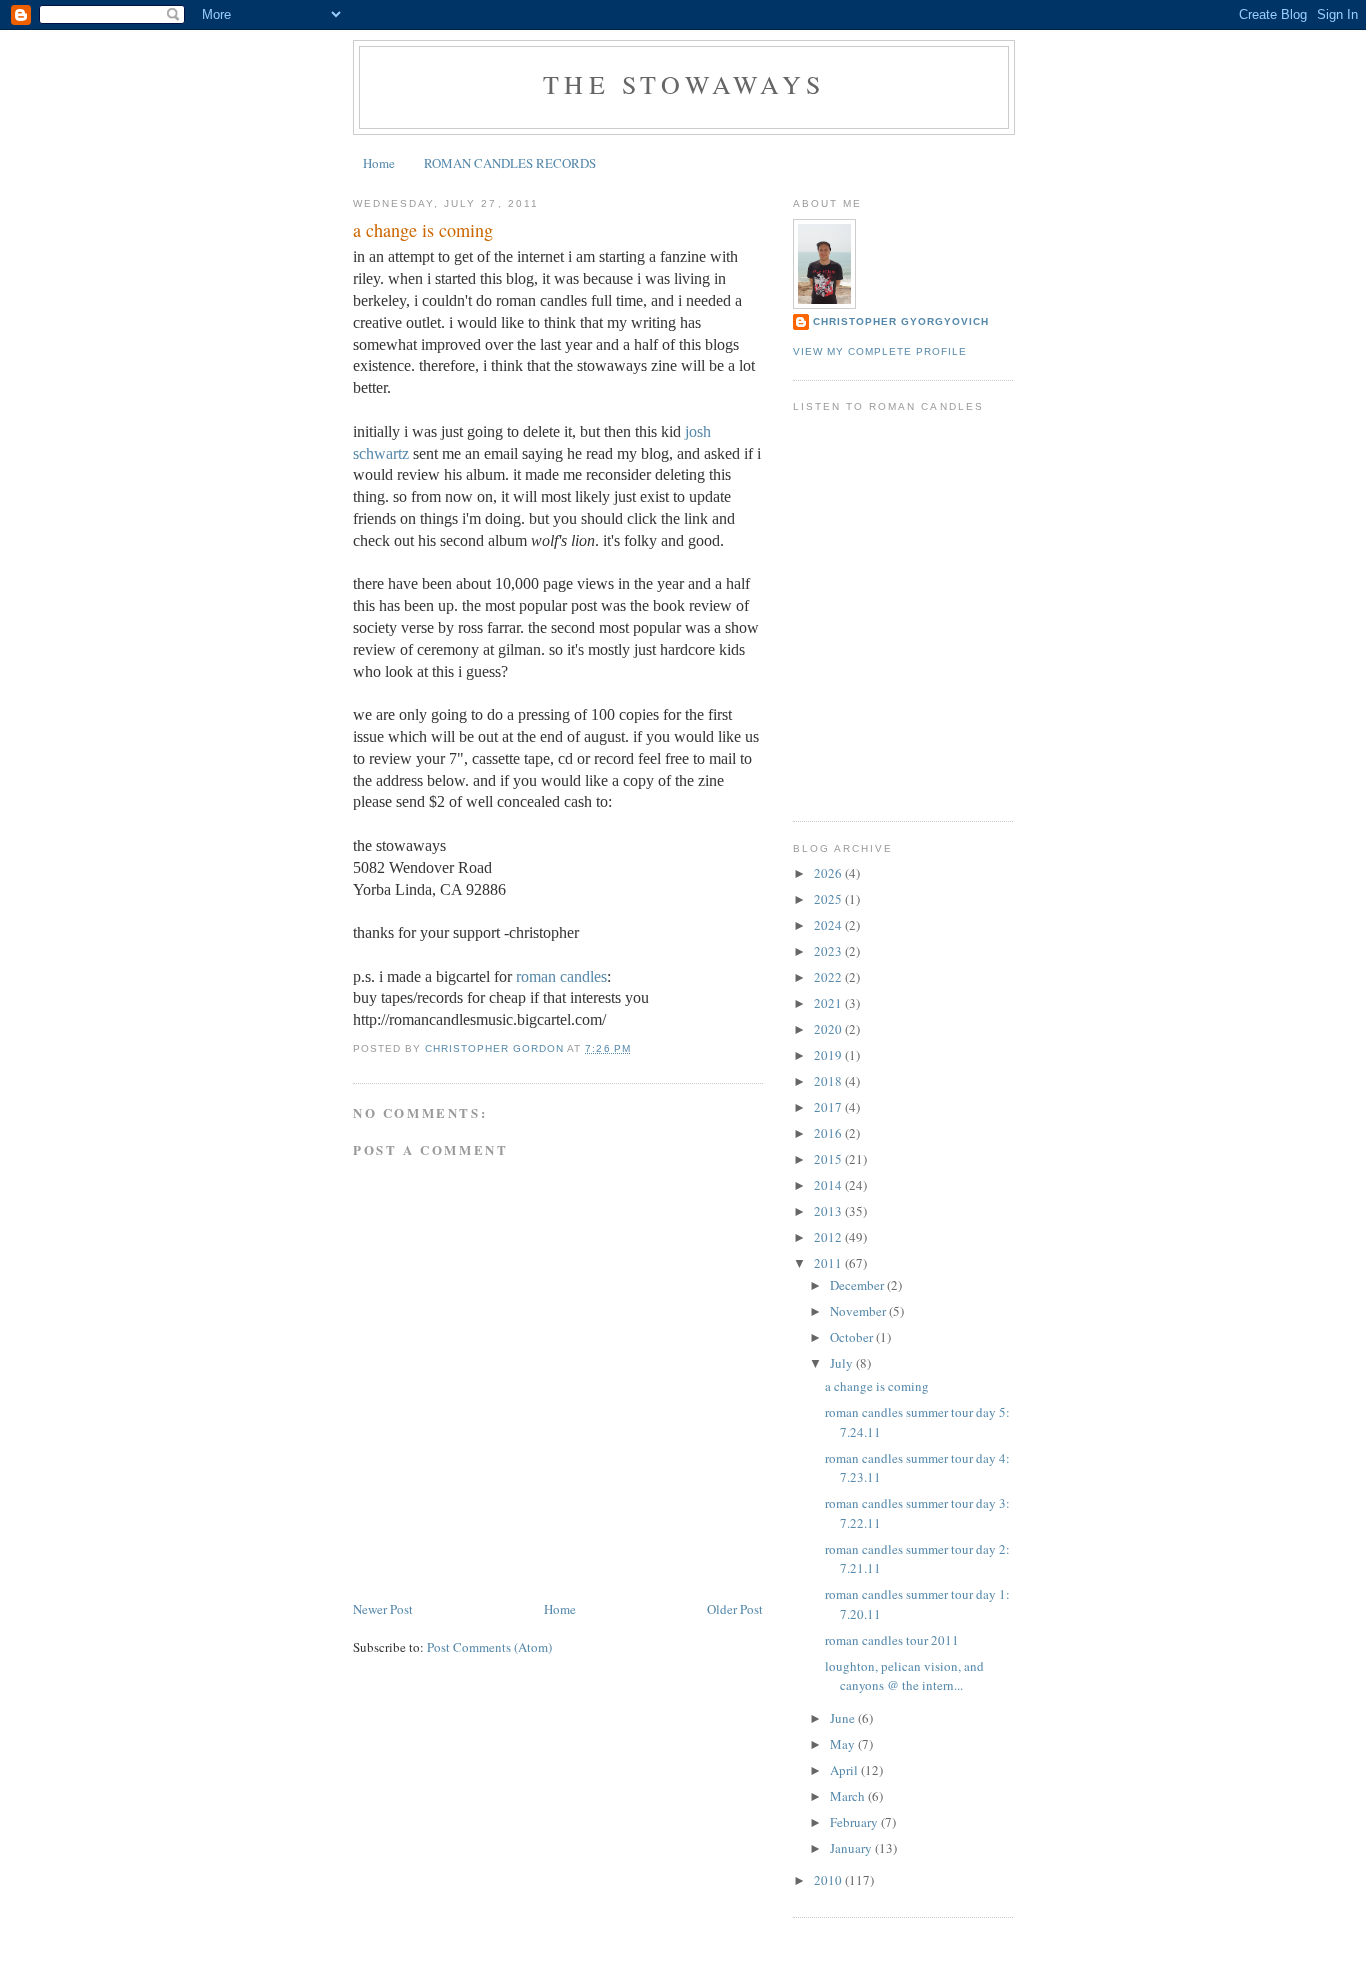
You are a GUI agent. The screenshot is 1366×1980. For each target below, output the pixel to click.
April (845, 1770)
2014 (829, 1185)
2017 (829, 1107)
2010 (829, 1880)
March (849, 1796)
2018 (829, 1081)
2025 (829, 899)
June (844, 1718)
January (852, 1848)
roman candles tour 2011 (892, 1640)
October (853, 1337)
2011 (829, 1263)
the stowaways (684, 84)
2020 (829, 1029)
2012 (829, 1237)
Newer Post (383, 1609)
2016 (829, 1133)
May (844, 1744)
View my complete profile (880, 351)
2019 (829, 1055)
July (843, 1363)
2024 (829, 925)
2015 (829, 1159)
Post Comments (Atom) (489, 1647)
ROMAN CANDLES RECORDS (510, 163)
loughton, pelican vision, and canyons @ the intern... (904, 1676)
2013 (829, 1211)
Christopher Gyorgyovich (901, 321)
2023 (829, 951)
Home (379, 163)
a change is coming (877, 1386)
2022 (829, 977)
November (859, 1311)
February (855, 1822)
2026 (829, 873)
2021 (829, 1003)
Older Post (735, 1609)
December (858, 1285)
